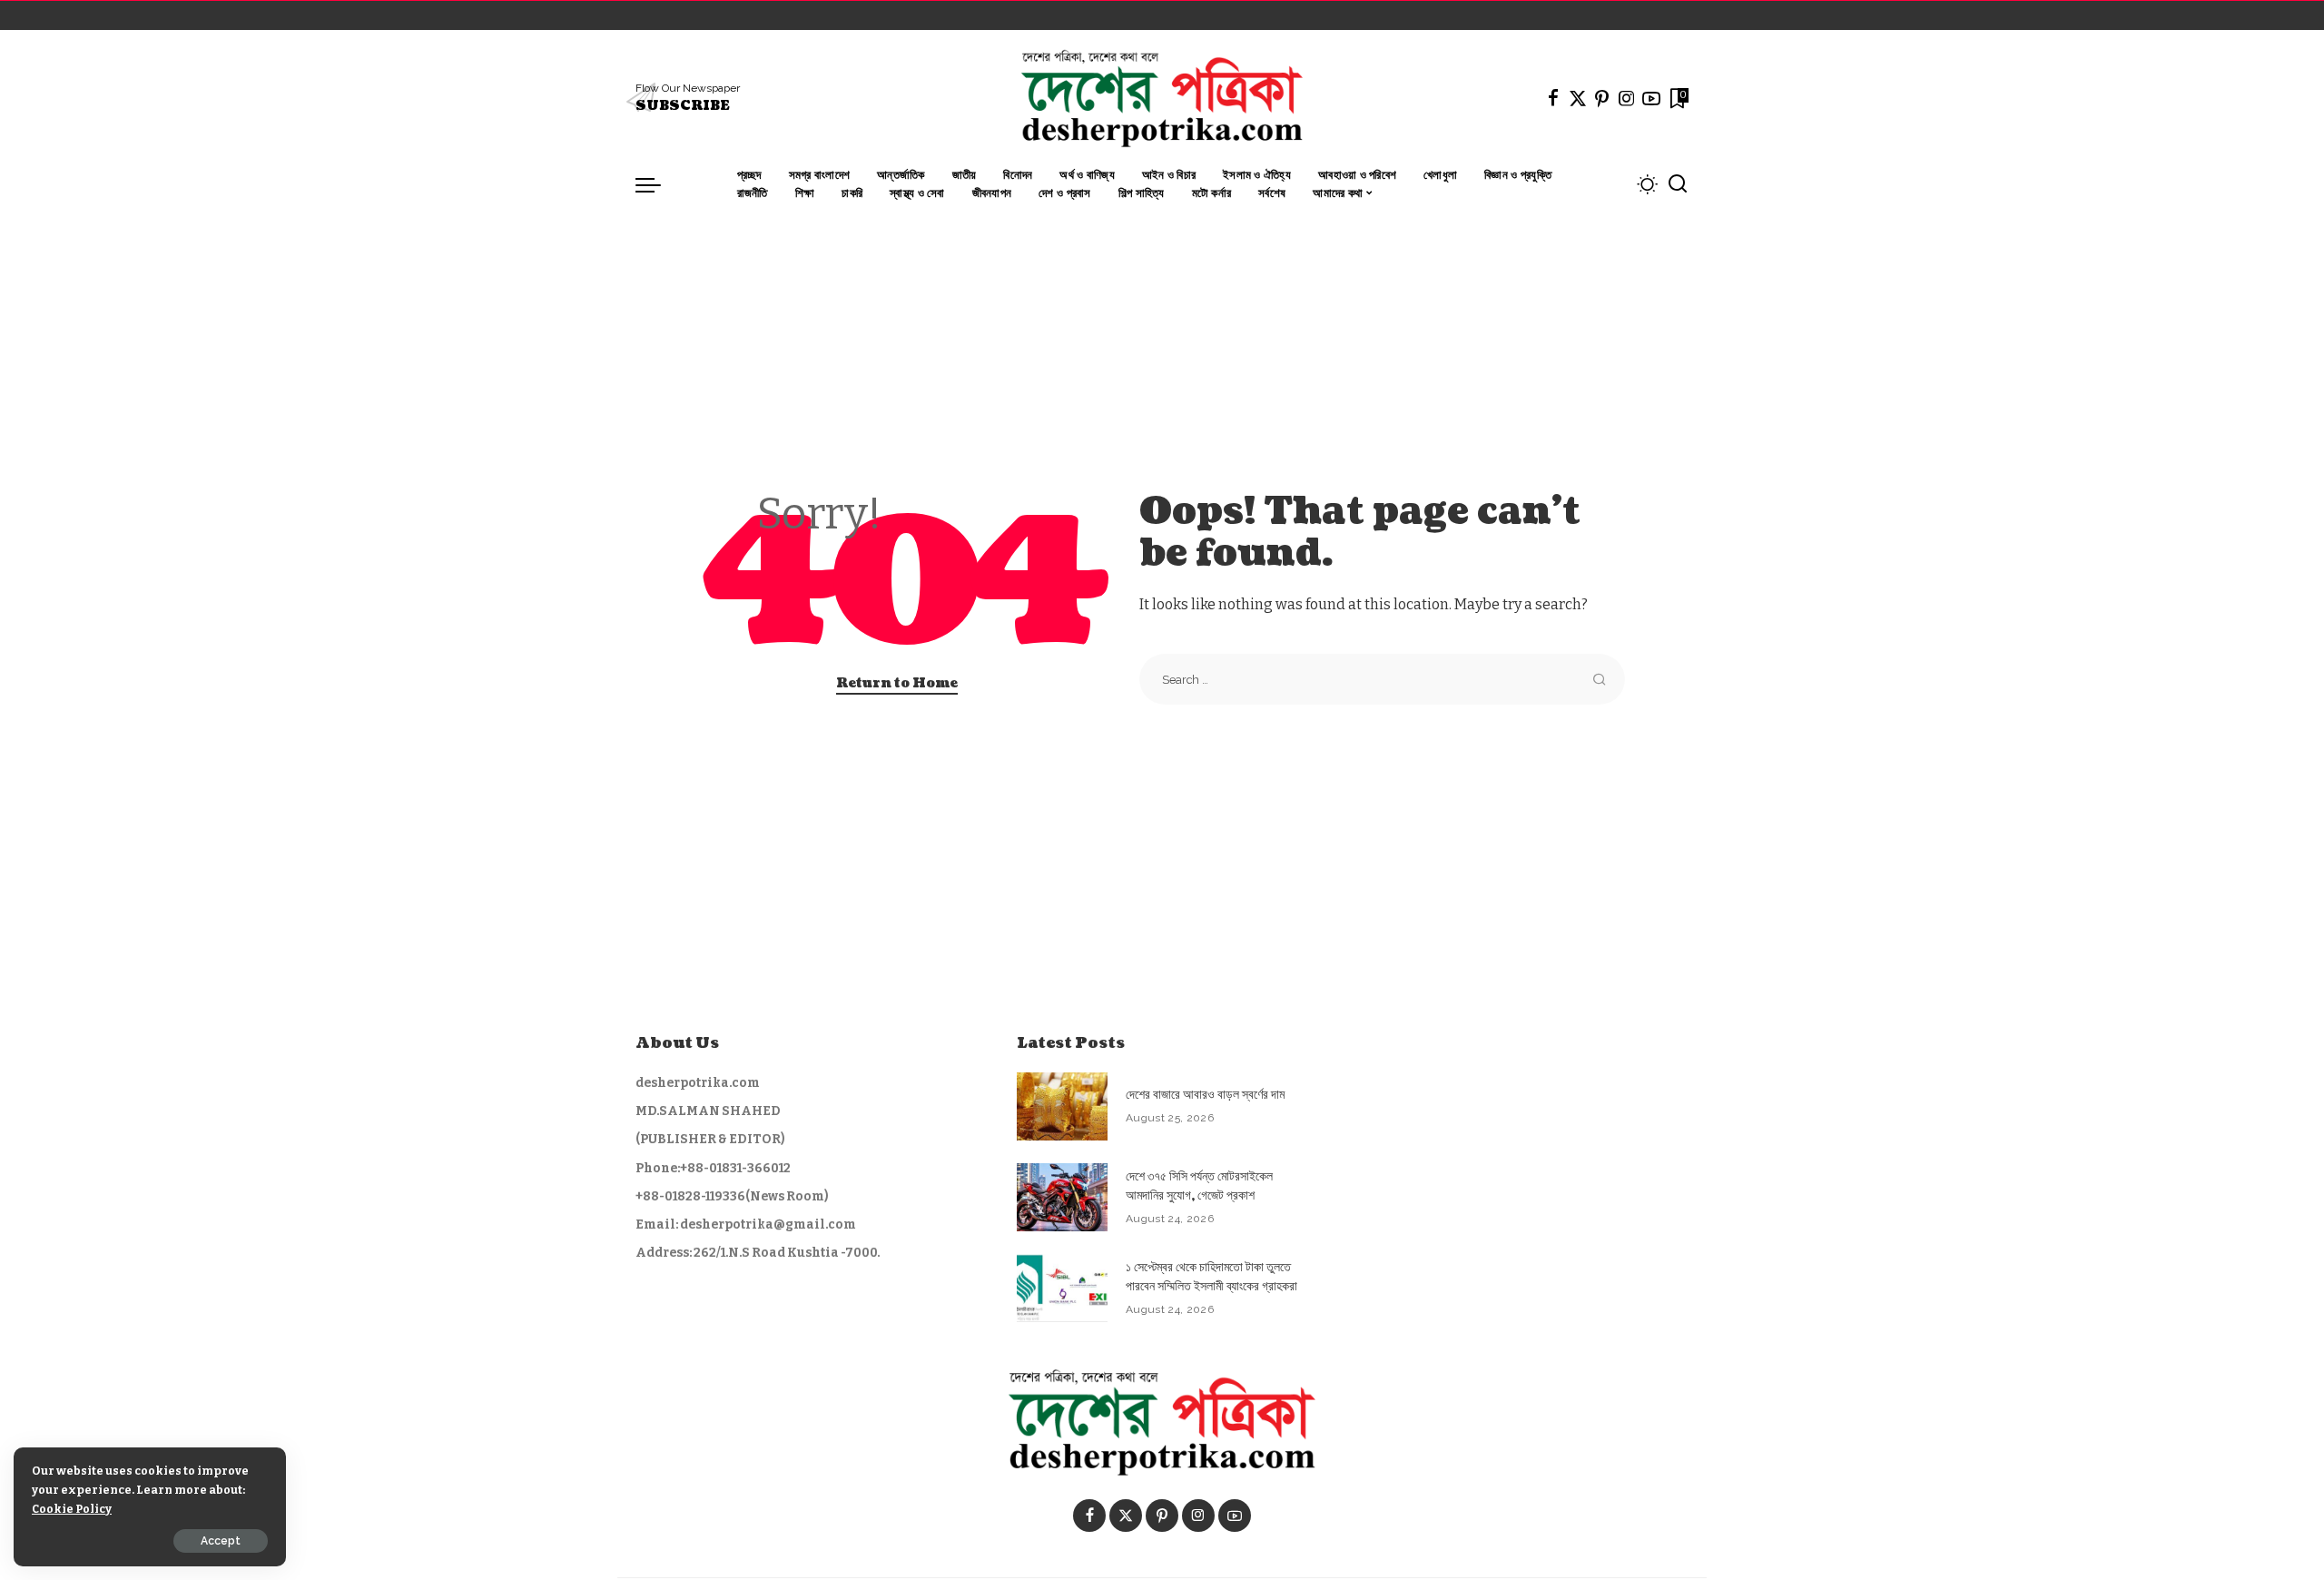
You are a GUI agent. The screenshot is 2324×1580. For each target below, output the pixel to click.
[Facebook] (1553, 98)
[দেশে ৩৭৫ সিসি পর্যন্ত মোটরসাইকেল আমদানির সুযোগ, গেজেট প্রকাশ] (1062, 1197)
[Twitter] (1578, 98)
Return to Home (897, 683)
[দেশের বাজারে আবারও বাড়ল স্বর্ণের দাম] (1062, 1106)
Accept (221, 1541)
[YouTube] (1651, 98)
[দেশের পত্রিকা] (1162, 98)
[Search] (1678, 184)
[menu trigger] (657, 184)
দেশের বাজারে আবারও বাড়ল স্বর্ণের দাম (1205, 1095)
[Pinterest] (1602, 98)
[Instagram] (1627, 98)
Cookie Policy (72, 1509)
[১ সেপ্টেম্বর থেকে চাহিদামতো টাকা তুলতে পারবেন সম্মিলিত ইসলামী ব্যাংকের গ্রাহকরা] (1062, 1288)
